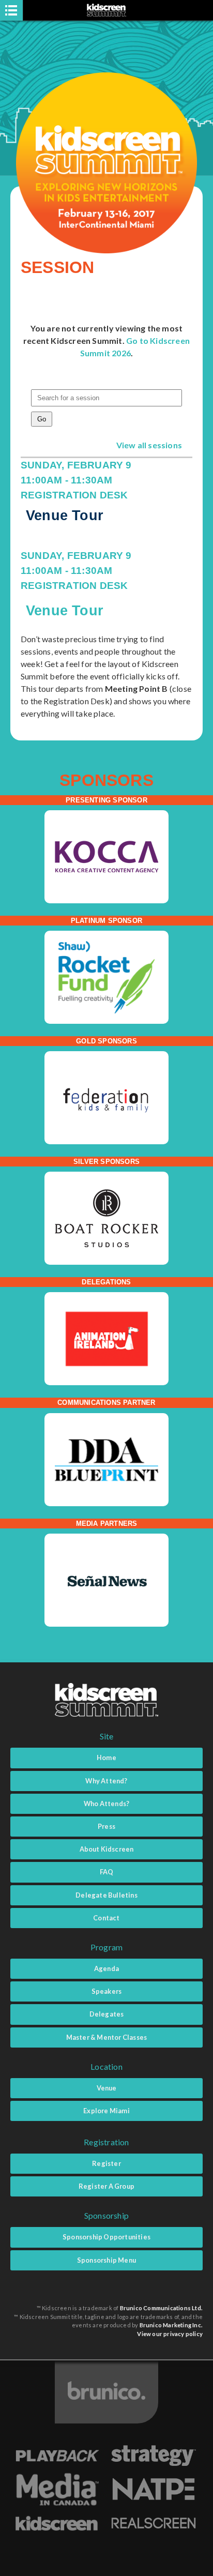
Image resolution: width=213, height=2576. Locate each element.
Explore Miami (106, 2111)
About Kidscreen (107, 1849)
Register (106, 2163)
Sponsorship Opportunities (106, 2237)
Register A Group (106, 2186)
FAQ (107, 1872)
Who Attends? (106, 1804)
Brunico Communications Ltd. (161, 2308)
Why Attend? (106, 1781)
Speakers (107, 1991)
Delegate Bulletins (106, 1895)
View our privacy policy (170, 2334)
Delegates (107, 2014)
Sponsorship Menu (106, 2260)
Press (106, 1826)
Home (106, 1757)
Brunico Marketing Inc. (171, 2325)
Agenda (106, 1968)
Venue (107, 2088)
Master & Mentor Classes (107, 2037)
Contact (106, 1918)
